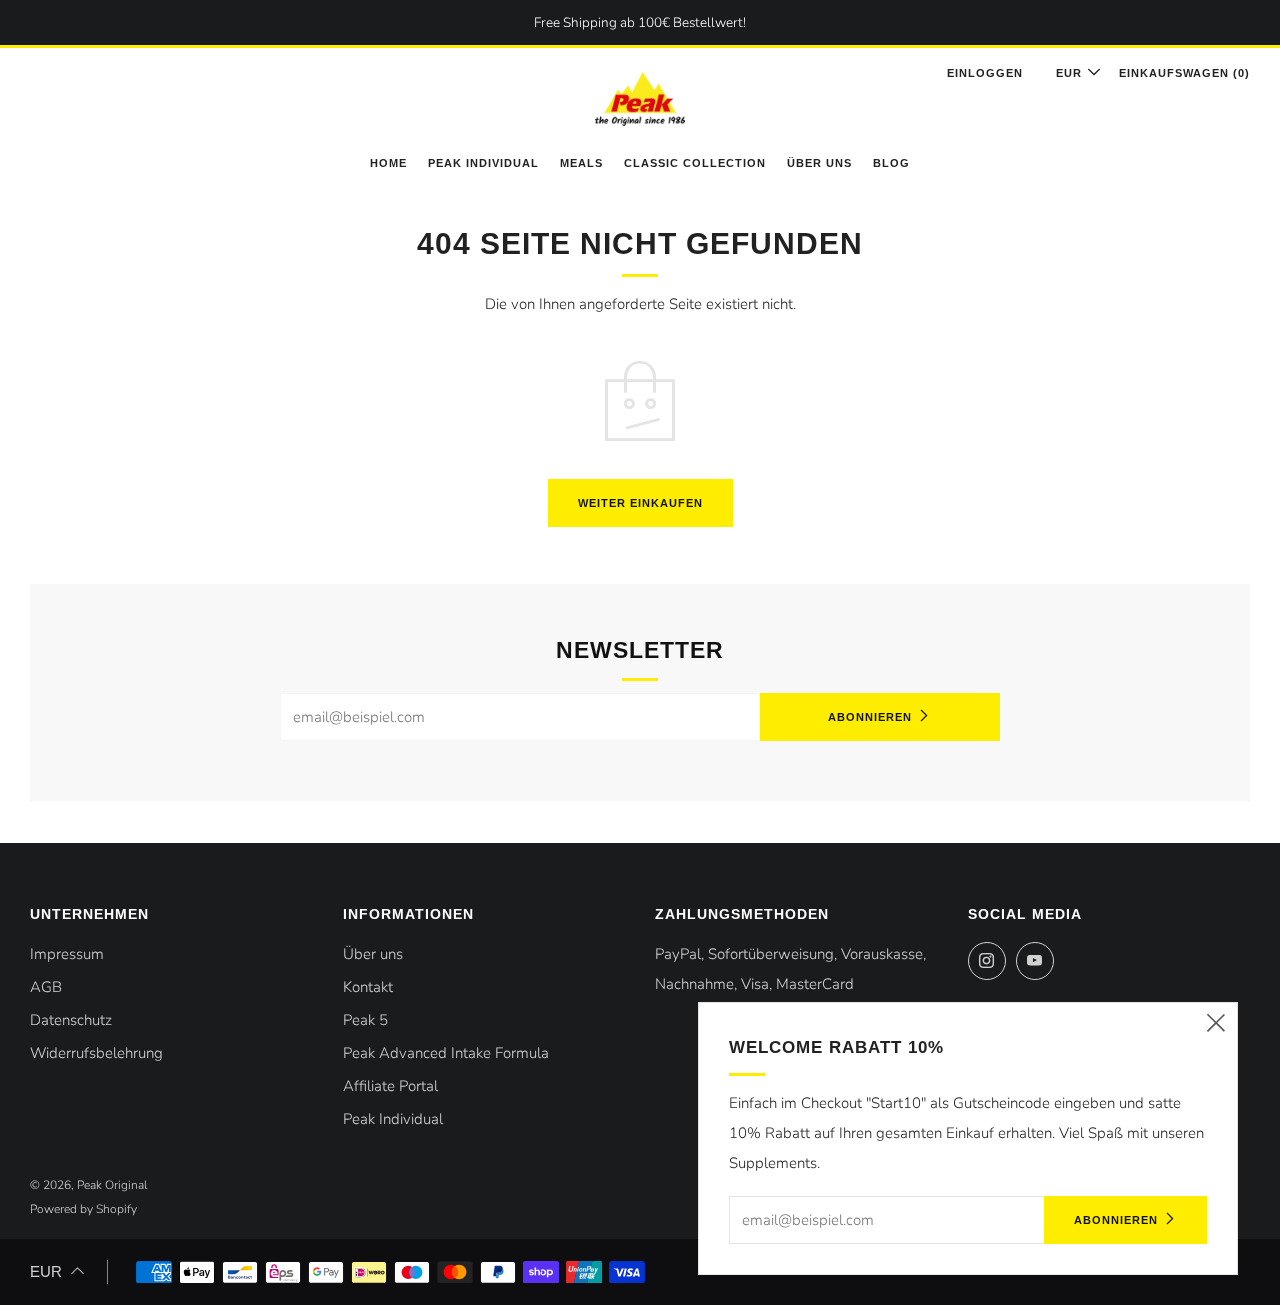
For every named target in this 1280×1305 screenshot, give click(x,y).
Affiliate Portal (390, 1086)
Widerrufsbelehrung (96, 1053)
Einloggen (985, 73)
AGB (46, 987)
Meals (581, 163)
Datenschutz (71, 1020)
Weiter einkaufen (640, 503)
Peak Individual (483, 163)
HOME (388, 163)
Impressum (67, 954)
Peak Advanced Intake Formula (446, 1053)
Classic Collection (695, 163)
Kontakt (368, 987)
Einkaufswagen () (1184, 73)
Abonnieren (870, 717)
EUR (1069, 73)
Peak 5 (365, 1020)
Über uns (819, 163)
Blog (891, 163)
